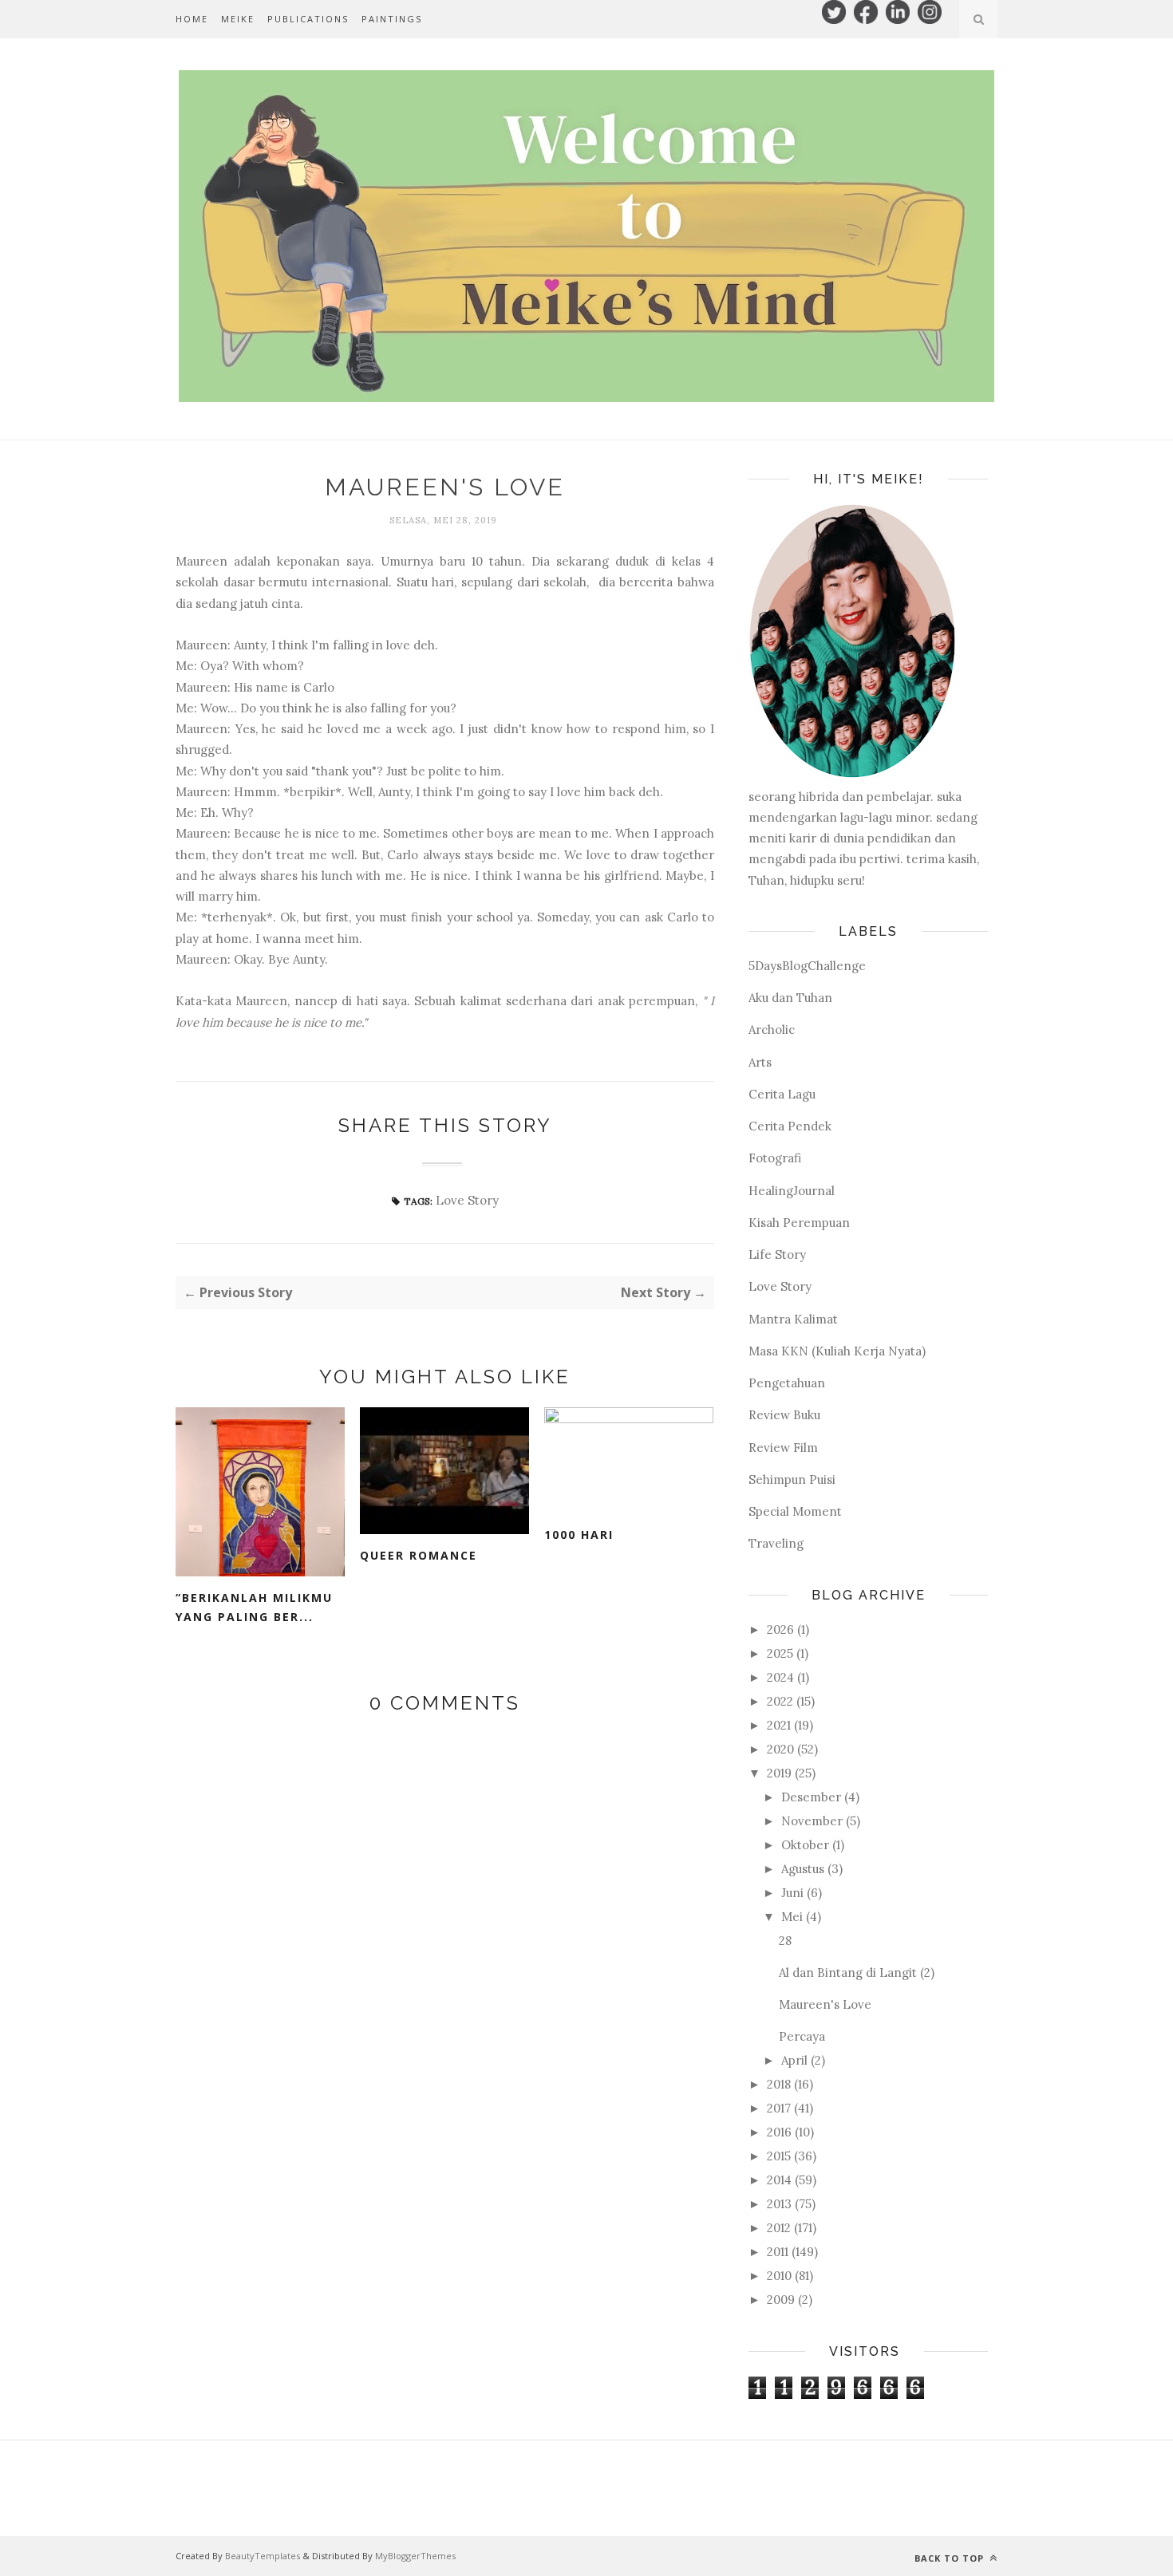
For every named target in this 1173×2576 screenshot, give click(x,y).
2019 (779, 1773)
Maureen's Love (825, 2004)
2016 (779, 2132)
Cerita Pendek (790, 1126)
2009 (781, 2300)
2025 (780, 1653)
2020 (780, 1749)
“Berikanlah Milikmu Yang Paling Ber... (254, 1608)
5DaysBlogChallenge (807, 966)
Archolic (772, 1030)
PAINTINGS (392, 19)
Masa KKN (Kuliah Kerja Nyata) (837, 1351)
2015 (779, 2156)
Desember (811, 1797)
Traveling (776, 1543)
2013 (779, 2204)
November (812, 1821)
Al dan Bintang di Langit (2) (857, 1972)
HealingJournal (792, 1191)
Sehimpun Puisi (792, 1479)
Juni (792, 1893)
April (794, 2060)
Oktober (805, 1845)
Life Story (777, 1254)
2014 (779, 2180)
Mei (792, 1917)
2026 (780, 1629)
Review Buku (784, 1415)
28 (785, 1941)
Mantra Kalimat (793, 1319)
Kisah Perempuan (799, 1223)
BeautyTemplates (263, 2556)
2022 (780, 1701)
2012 (779, 2228)
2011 (778, 2252)
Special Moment (795, 1511)
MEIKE (238, 19)
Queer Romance (419, 1555)
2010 (779, 2276)
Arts (760, 1062)
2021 (779, 1725)
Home (192, 19)
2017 (779, 2108)
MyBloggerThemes (415, 2556)
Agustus (803, 1869)
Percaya (802, 2036)
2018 (779, 2084)
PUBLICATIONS (308, 19)
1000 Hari (579, 1535)
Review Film (783, 1448)
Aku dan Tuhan (790, 998)
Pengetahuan (787, 1383)
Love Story (467, 1200)
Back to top (951, 2558)
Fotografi (775, 1158)
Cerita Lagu (782, 1094)
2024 (780, 1677)
